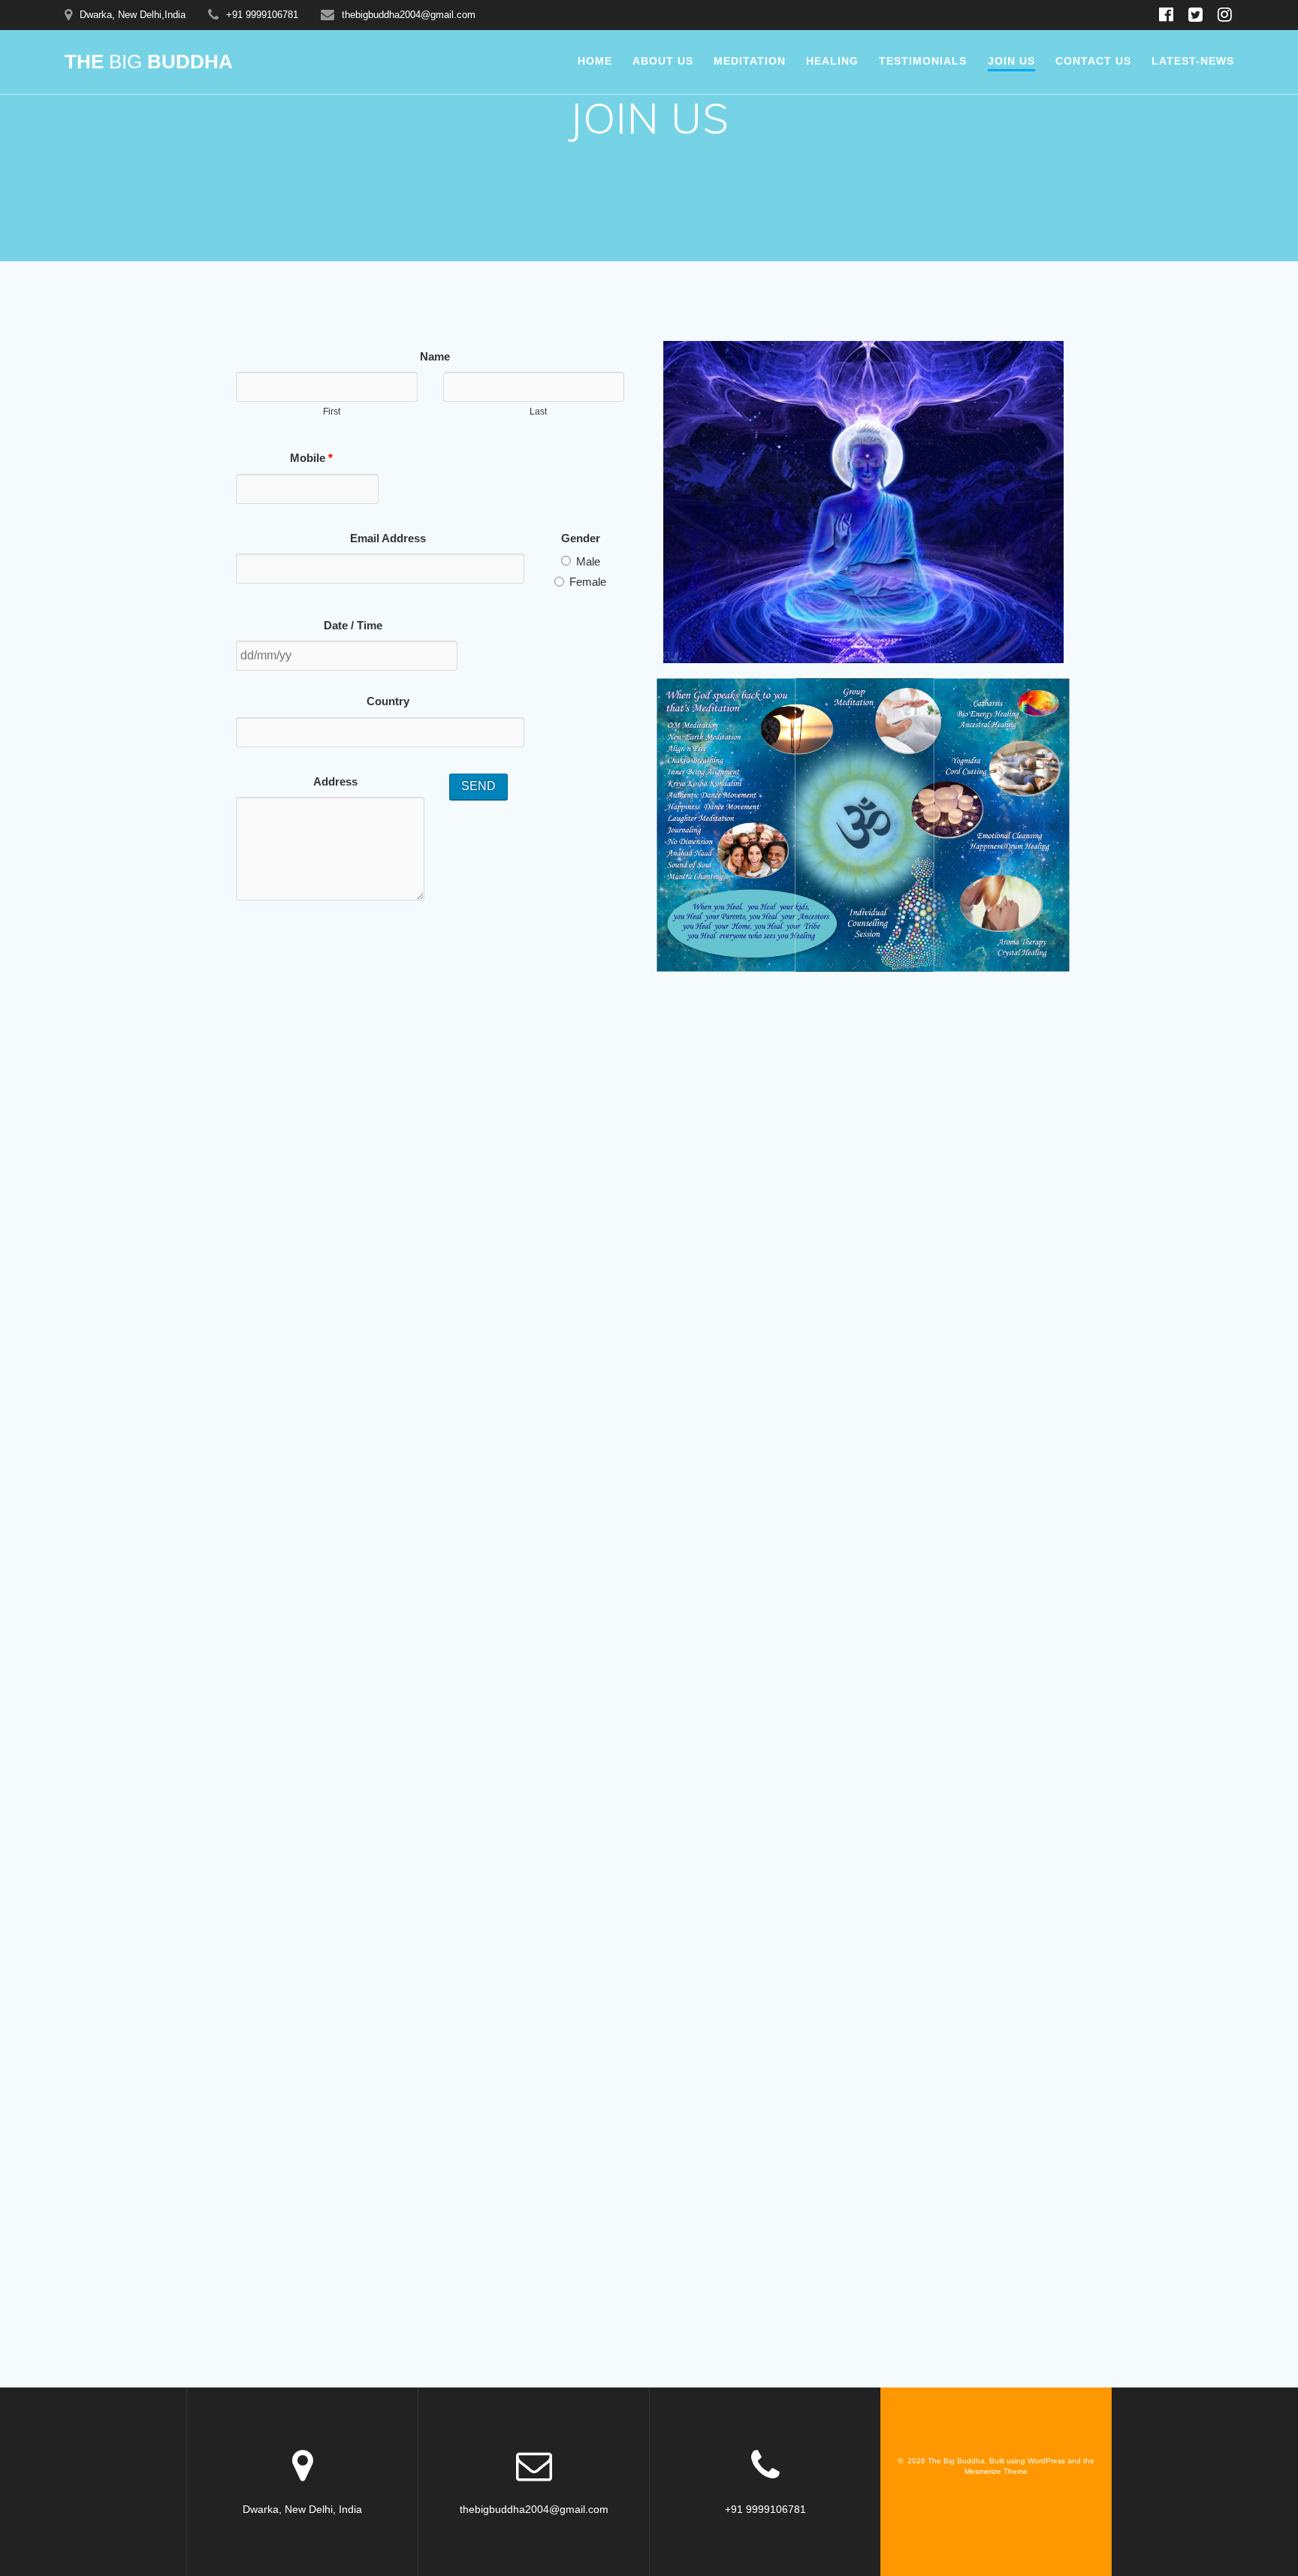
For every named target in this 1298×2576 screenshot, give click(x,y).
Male (587, 561)
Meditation (750, 61)
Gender (581, 538)
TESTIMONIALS (923, 61)
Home (595, 61)
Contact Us (1093, 61)
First (332, 412)
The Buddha (149, 62)
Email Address (388, 538)
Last (538, 412)
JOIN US (1011, 61)
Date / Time (353, 625)
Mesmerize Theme (996, 2471)
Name (435, 356)
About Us (663, 61)
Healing (832, 61)
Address (335, 781)
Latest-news (1193, 61)
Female (586, 582)
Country (388, 701)
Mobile (311, 458)
